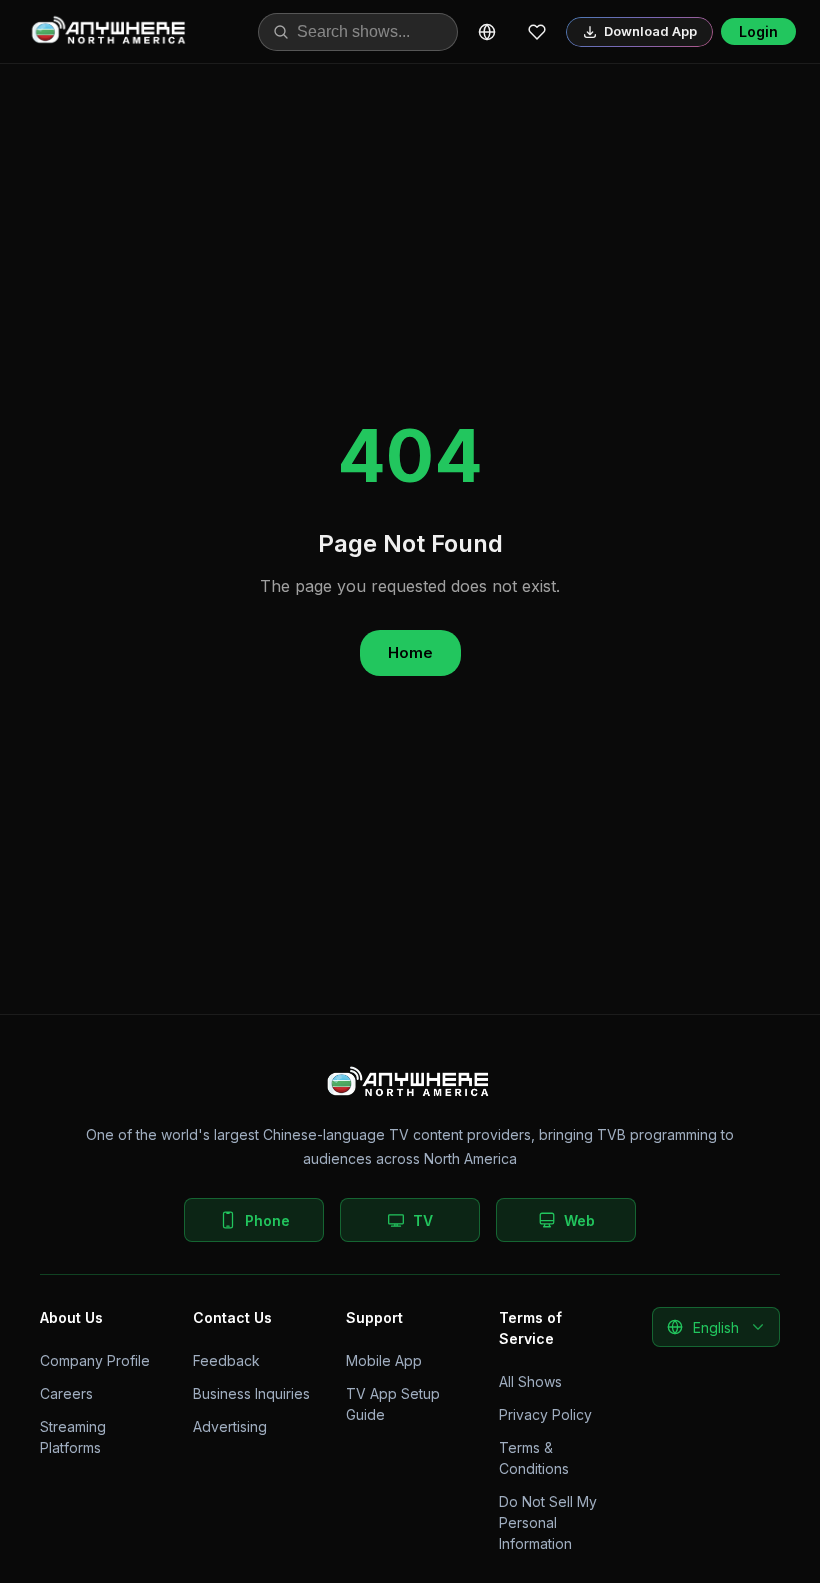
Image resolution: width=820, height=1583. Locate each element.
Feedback (226, 1360)
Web (579, 1220)
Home (410, 652)
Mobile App (384, 1360)
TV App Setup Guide (393, 1404)
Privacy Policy (545, 1414)
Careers (66, 1393)
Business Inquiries (251, 1393)
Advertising (230, 1426)
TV (423, 1220)
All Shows (530, 1381)
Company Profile (95, 1360)
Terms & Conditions (534, 1458)
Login (758, 31)
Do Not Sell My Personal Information (548, 1522)
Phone (267, 1220)
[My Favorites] (537, 32)
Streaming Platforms (73, 1437)
